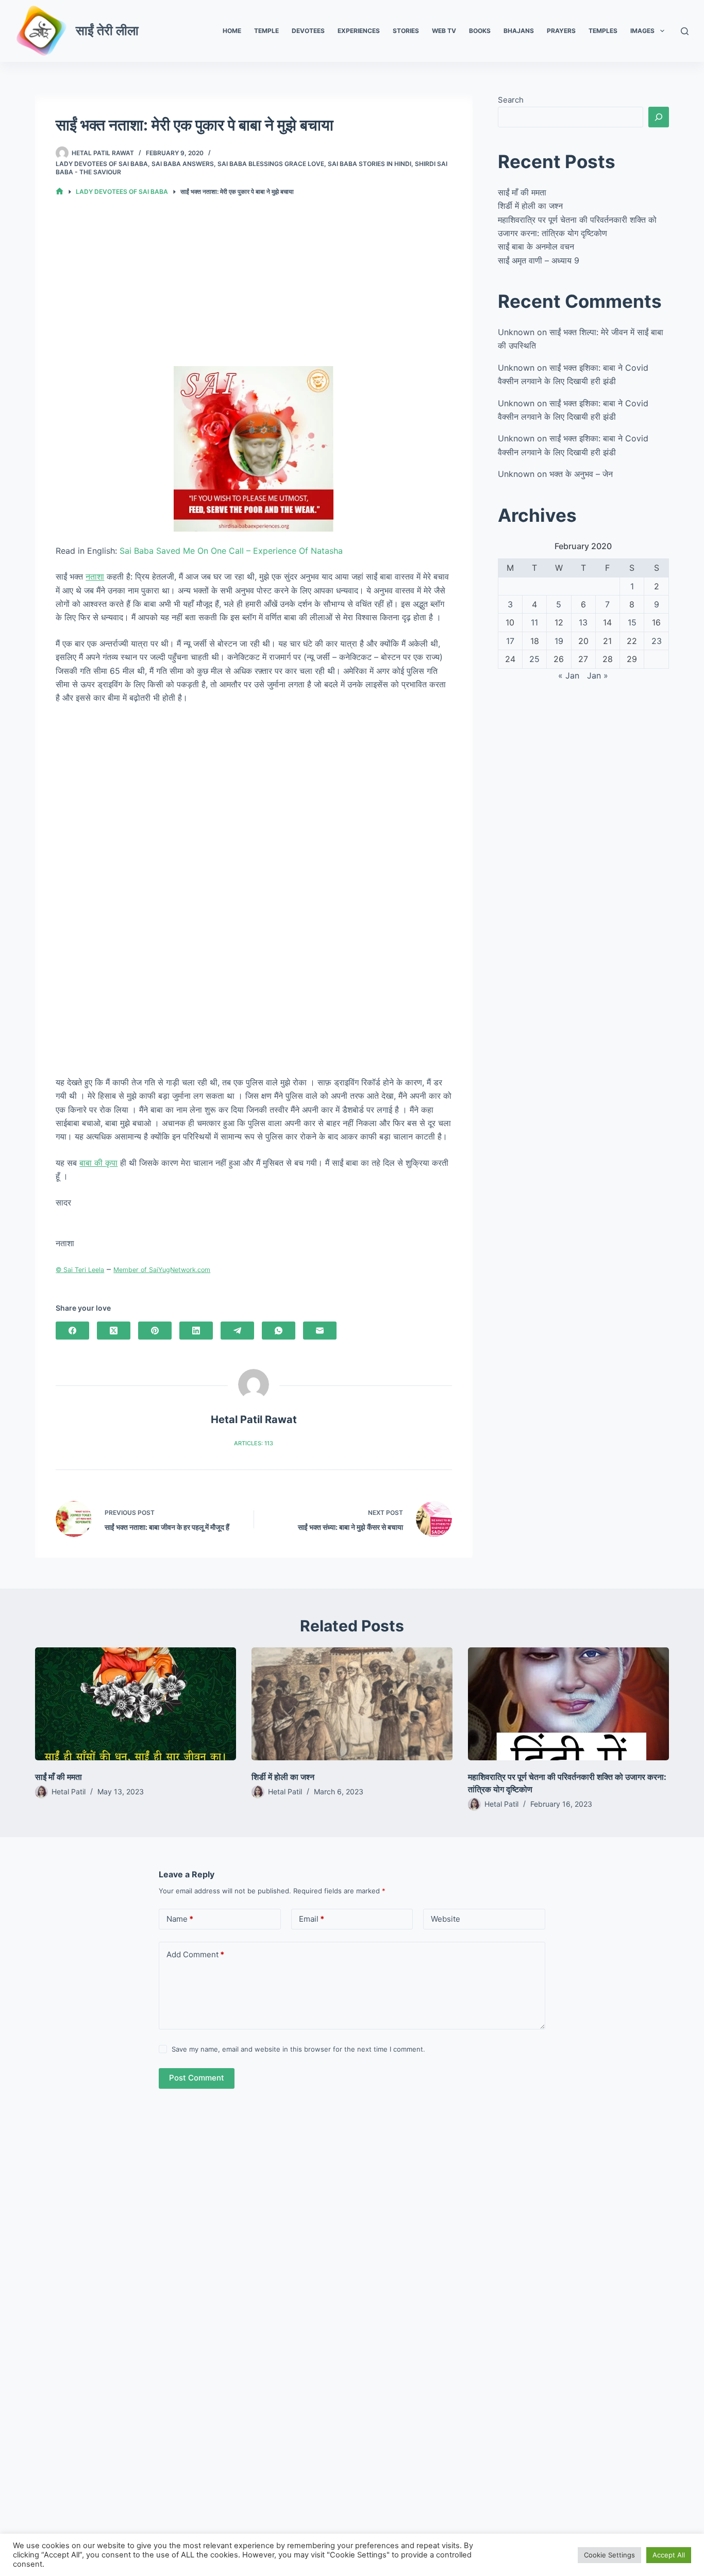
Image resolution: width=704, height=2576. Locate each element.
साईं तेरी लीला (107, 30)
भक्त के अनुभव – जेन (581, 474)
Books (480, 31)
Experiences (359, 31)
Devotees (308, 31)
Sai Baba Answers (183, 164)
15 (632, 622)
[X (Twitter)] (114, 1331)
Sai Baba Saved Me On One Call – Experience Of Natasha (231, 551)
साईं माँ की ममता (522, 192)
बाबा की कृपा (98, 1163)
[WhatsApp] (279, 1331)
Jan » (598, 675)
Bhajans (519, 31)
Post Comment (197, 2078)
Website (446, 1919)
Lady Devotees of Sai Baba (102, 164)
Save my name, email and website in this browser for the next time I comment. (298, 2049)
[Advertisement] (254, 290)
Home (232, 31)
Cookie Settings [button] (609, 2555)
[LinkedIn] (196, 1331)
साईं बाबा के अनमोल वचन (536, 246)
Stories (406, 31)
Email (312, 1919)
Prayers (561, 31)
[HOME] (60, 192)
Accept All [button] (669, 2555)
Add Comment (195, 1954)
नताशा (95, 576)
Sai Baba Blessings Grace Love (271, 164)
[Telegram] (237, 1331)
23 (657, 641)
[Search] (685, 31)
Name (180, 1919)
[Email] (320, 1331)
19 (559, 641)
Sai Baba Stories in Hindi (370, 164)
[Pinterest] (155, 1331)
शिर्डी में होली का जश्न (530, 206)
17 (510, 641)
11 (534, 622)
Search (511, 100)
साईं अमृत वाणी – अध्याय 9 (539, 260)
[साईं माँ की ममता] (136, 1704)
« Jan (569, 675)
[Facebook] (72, 1331)
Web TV (444, 31)
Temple (266, 31)
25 (534, 659)
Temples (603, 31)
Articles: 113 (254, 1443)
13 (583, 622)
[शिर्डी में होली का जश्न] (352, 1704)
